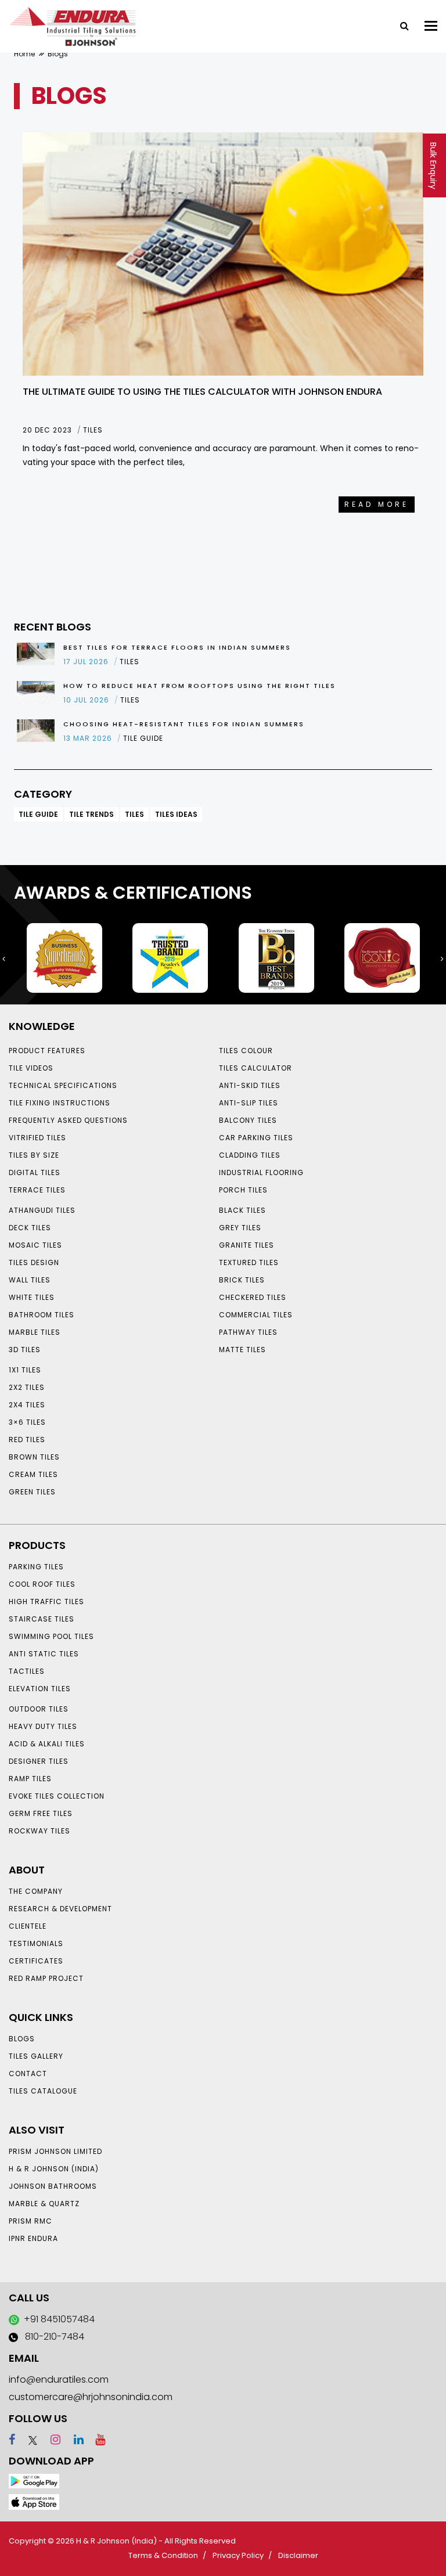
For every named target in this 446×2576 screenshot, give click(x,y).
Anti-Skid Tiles (250, 1085)
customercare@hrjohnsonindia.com (91, 2397)
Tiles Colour (246, 1051)
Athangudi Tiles (42, 1210)
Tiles (134, 814)
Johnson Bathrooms (53, 2186)
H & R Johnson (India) (54, 2169)
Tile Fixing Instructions (60, 1103)
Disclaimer (298, 2555)
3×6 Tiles (27, 1422)
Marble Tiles (35, 1332)
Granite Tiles (247, 1245)
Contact (28, 2074)
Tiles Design (34, 1262)
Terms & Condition (163, 2555)
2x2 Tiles (27, 1387)
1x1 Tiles (25, 1370)
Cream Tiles (33, 1474)
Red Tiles (27, 1440)
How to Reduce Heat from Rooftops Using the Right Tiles (199, 686)
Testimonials (36, 1943)
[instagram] (50, 2440)
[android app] (34, 2480)
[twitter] (28, 2440)
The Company (36, 1891)
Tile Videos (31, 1068)
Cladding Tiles (250, 1155)
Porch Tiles (243, 1190)
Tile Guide (38, 814)
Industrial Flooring (261, 1172)
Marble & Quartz (44, 2204)
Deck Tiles (30, 1228)
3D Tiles (25, 1350)
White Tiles (32, 1297)
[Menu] (431, 26)
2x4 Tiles (27, 1405)
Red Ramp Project (46, 1978)
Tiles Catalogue (43, 2091)
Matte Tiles (242, 1350)
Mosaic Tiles (35, 1245)
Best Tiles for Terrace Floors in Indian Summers (177, 647)
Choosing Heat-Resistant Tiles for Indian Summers (184, 724)
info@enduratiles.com (59, 2379)
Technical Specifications (63, 1085)
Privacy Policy (238, 2555)
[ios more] (34, 2501)
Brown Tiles (34, 1457)
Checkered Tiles (253, 1297)
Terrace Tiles (37, 1190)
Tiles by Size (34, 1155)
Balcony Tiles (248, 1120)
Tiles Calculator (256, 1068)
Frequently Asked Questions (68, 1120)
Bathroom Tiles (42, 1315)
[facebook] (12, 2440)
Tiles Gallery (36, 2056)
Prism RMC (30, 2221)
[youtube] (96, 2440)
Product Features (47, 1051)
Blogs (22, 2039)
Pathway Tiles (248, 1332)
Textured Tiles (249, 1262)
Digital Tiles (35, 1172)
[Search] (400, 25)
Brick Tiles (242, 1280)
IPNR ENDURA (33, 2238)
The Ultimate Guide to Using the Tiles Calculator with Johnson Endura (202, 392)
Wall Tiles (30, 1280)
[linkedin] (73, 2440)
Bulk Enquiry (433, 166)
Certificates (36, 1961)
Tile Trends (91, 814)
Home (24, 54)
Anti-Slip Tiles (249, 1103)
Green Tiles (32, 1492)
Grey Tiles (240, 1228)
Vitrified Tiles (37, 1138)
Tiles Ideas (176, 814)
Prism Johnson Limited (55, 2151)
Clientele (28, 1926)
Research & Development (60, 1909)
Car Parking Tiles (256, 1138)
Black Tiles (242, 1210)
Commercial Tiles (256, 1315)
